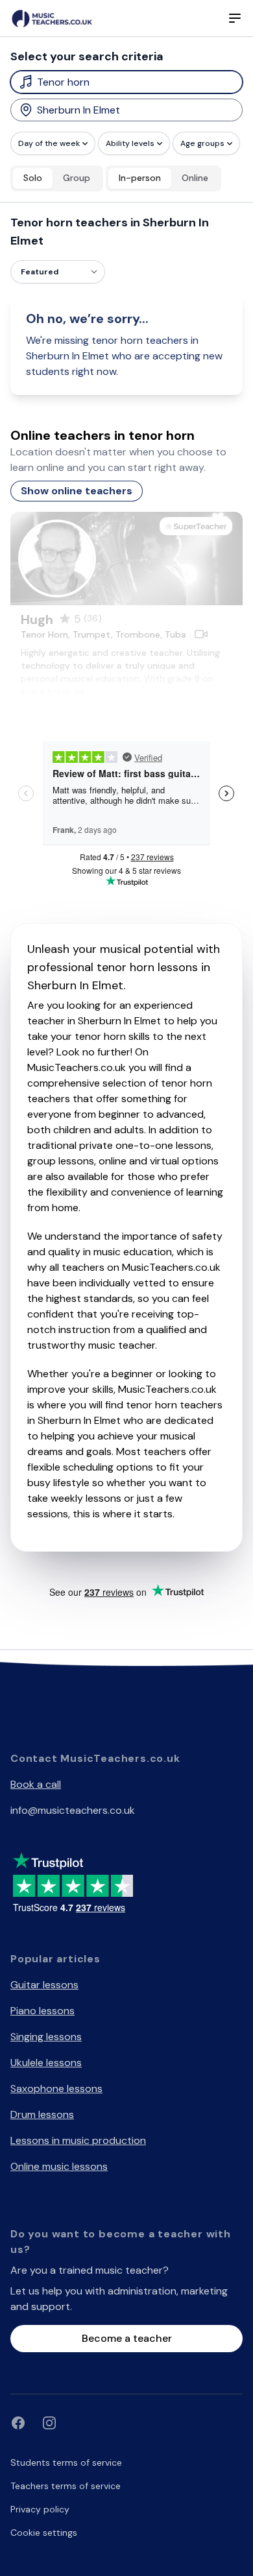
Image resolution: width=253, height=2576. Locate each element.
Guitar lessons (44, 1985)
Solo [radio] (33, 178)
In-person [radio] (140, 178)
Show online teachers (77, 491)
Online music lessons (59, 2166)
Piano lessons (42, 2011)
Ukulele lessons (46, 2063)
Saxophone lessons (56, 2088)
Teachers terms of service (66, 2486)
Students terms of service (66, 2462)
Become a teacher (127, 2338)
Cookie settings (44, 2533)
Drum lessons (42, 2114)
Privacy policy (40, 2509)
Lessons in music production (78, 2140)
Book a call (36, 1784)
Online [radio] (195, 178)
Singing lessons (46, 2037)
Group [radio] (77, 178)
